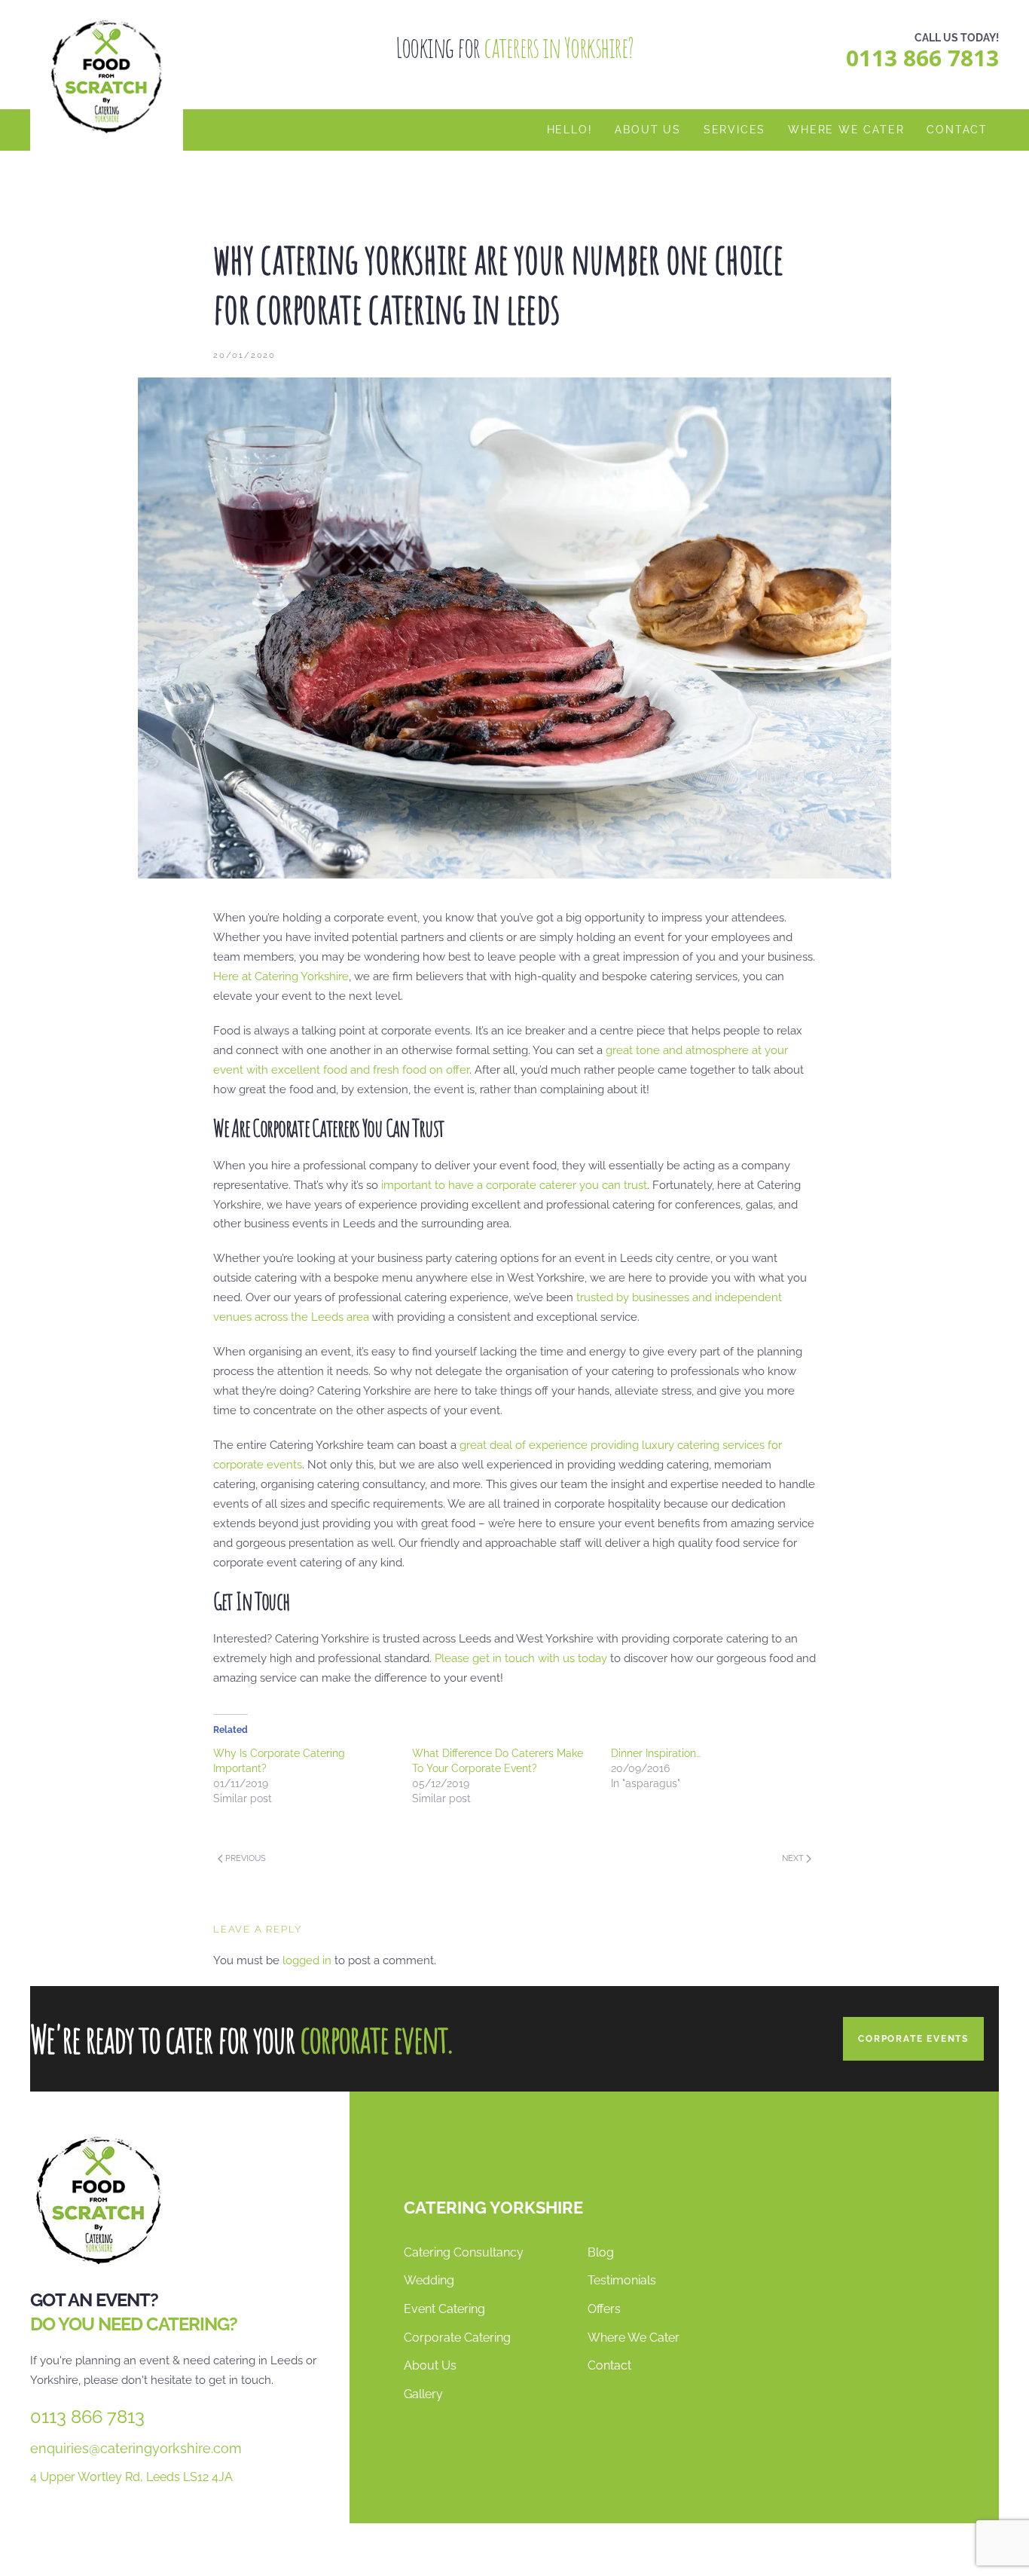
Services (734, 130)
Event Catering (444, 2309)
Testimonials (622, 2280)
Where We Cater (634, 2337)
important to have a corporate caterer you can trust (514, 1185)
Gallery (423, 2394)
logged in (307, 1960)
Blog (601, 2252)
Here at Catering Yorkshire (281, 976)
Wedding (429, 2280)
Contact (957, 130)
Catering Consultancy (464, 2252)
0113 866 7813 (922, 58)
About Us (647, 130)
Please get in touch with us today (521, 1658)
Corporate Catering (457, 2337)
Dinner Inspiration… (656, 1753)
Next (794, 1858)
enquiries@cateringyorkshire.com (136, 2448)
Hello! (570, 130)
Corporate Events (913, 2039)
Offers (604, 2309)
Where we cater (846, 130)
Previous (244, 1858)
